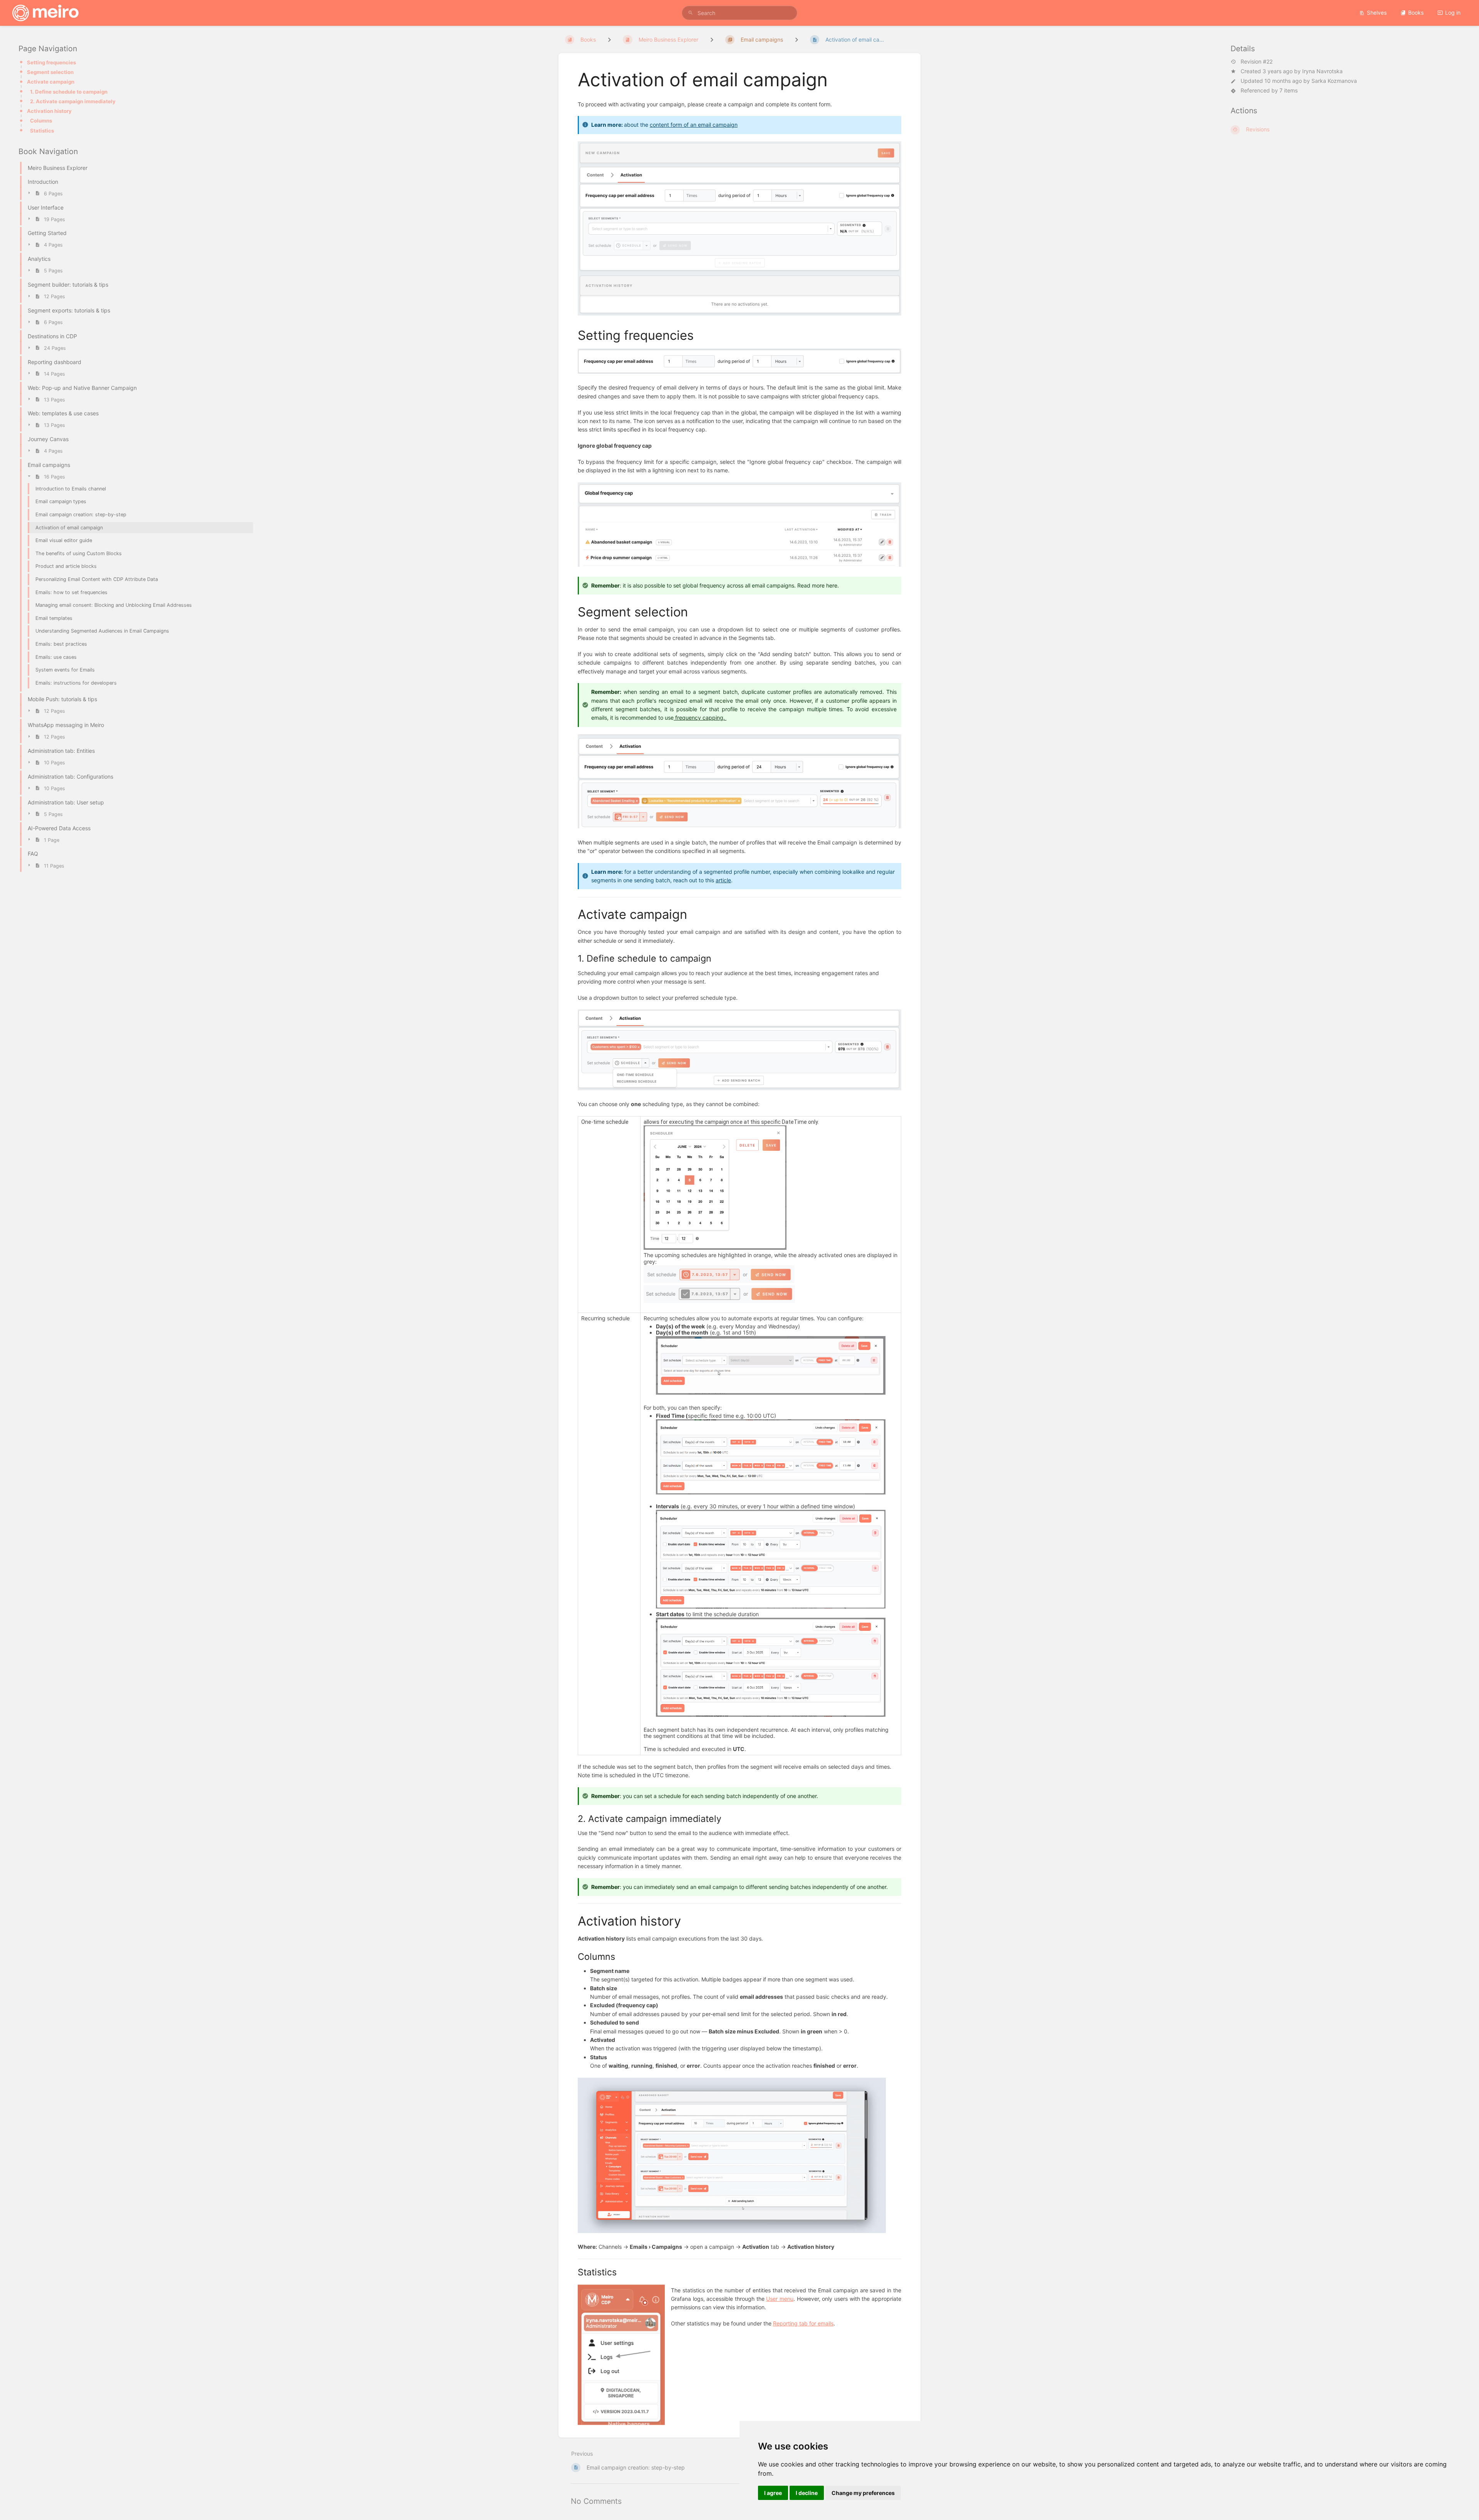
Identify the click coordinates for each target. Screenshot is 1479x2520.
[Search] (691, 13)
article (723, 880)
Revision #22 (1257, 62)
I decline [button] (807, 2493)
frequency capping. (700, 718)
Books (1416, 13)
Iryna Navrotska (1322, 71)
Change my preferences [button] (863, 2493)
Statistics (42, 131)
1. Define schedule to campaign (69, 92)
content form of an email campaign (694, 125)
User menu (780, 2299)
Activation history (49, 111)
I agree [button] (773, 2493)
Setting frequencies (51, 62)
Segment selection (50, 72)
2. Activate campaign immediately (73, 101)
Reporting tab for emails (803, 2323)
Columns (41, 121)
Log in (1453, 13)
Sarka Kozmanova (1334, 81)
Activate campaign (51, 82)
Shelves (1377, 13)
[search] (739, 13)
